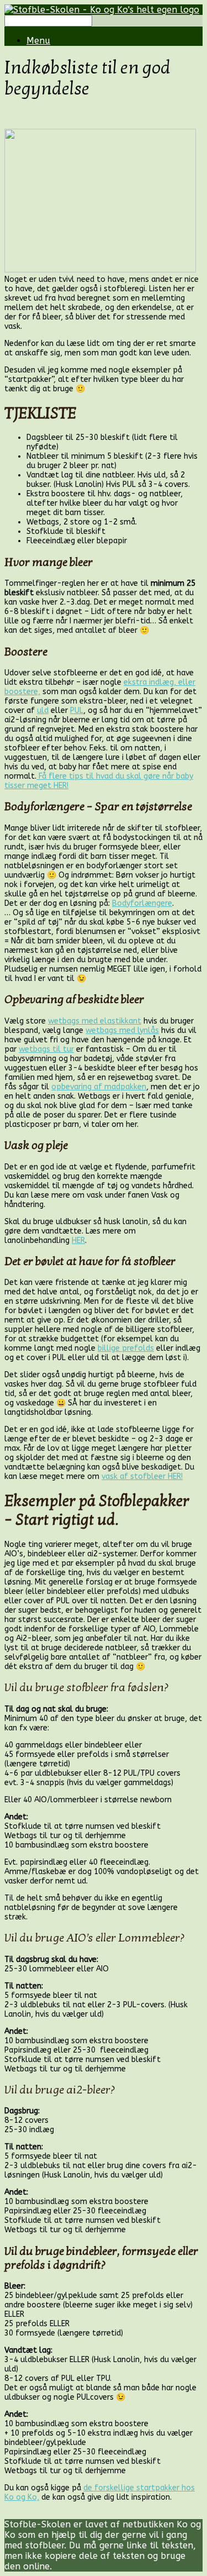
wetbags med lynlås (122, 1030)
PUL (77, 710)
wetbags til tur (46, 1049)
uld (43, 710)
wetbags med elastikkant (95, 1021)
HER (78, 1240)
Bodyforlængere (142, 903)
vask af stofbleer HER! (142, 1476)
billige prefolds (126, 1348)
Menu (38, 41)
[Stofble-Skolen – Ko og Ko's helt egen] (102, 10)
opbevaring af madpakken (99, 1087)
